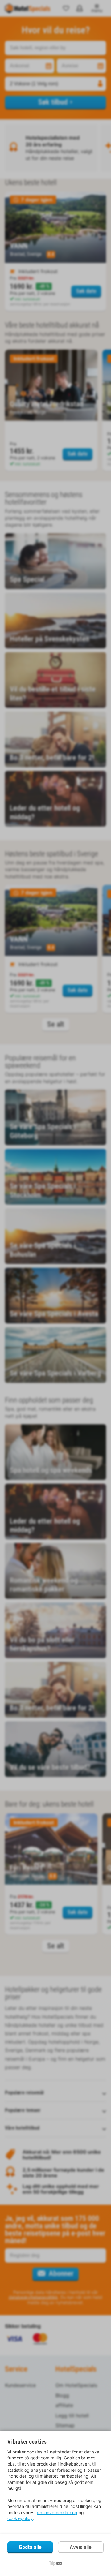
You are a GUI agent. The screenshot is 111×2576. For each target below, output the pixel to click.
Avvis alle (81, 2547)
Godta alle (30, 2547)
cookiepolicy (20, 2518)
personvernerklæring (56, 2512)
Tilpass (55, 2563)
